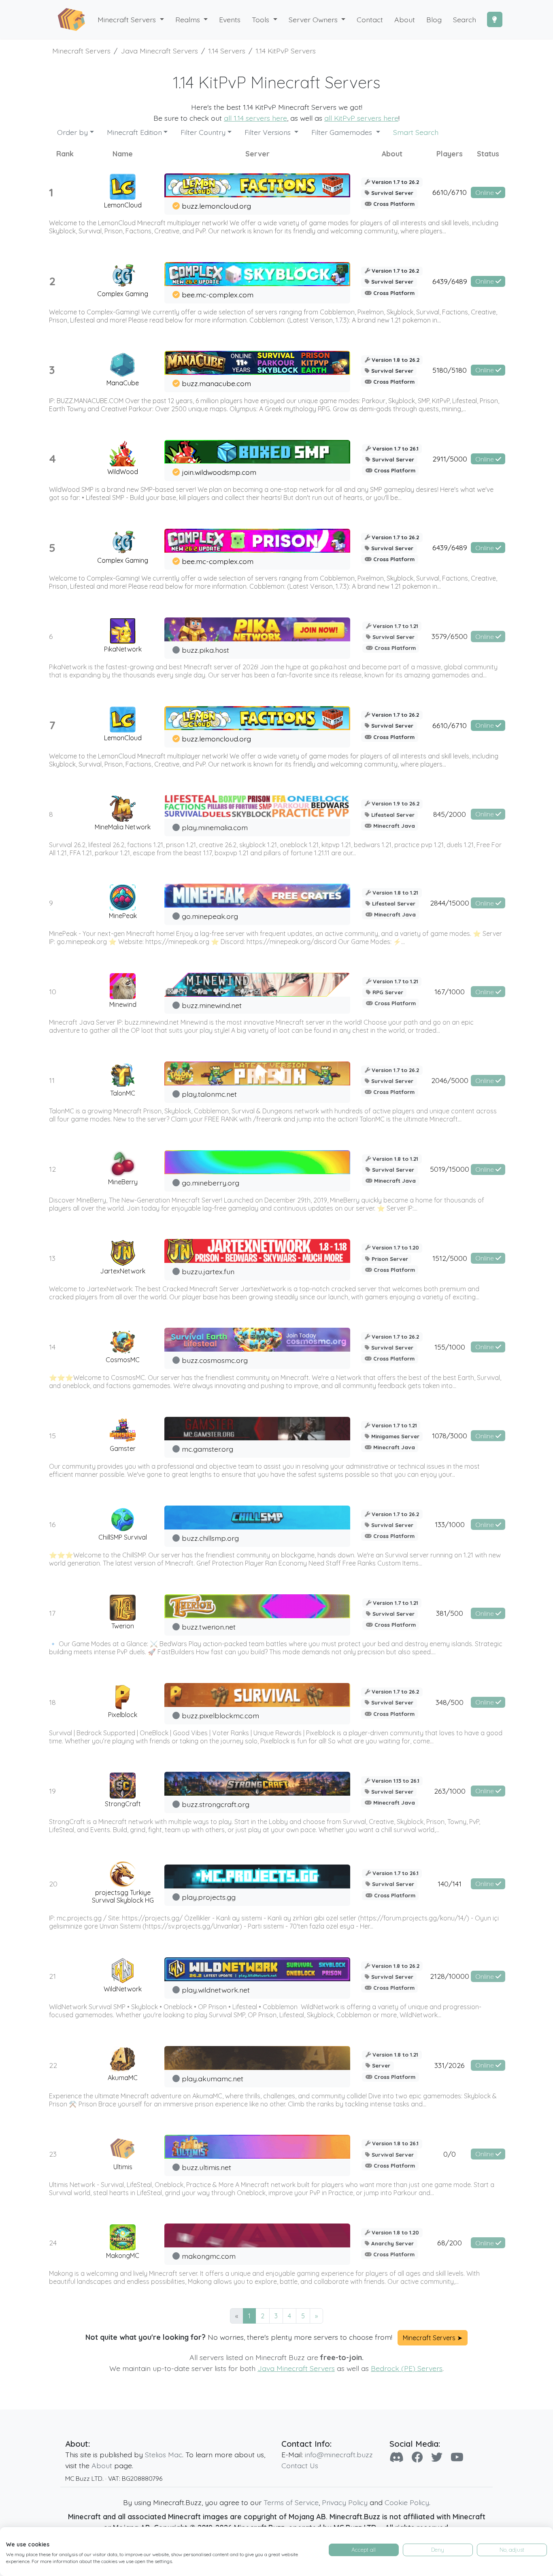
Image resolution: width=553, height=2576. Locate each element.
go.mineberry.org (211, 1183)
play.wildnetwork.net (216, 1990)
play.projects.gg (209, 1897)
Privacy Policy (345, 2502)
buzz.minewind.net (212, 1005)
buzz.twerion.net (209, 1627)
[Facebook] (417, 2457)
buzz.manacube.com (216, 383)
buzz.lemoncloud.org (216, 206)
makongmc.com (209, 2256)
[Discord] (397, 2457)
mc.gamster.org (207, 1449)
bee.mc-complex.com (218, 295)
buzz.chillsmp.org (210, 1538)
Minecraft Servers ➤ (433, 2338)
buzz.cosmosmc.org (215, 1360)
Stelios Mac (164, 2454)
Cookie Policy (407, 2502)
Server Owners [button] (314, 19)
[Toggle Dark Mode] (495, 19)
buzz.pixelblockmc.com (220, 1715)
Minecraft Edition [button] (134, 132)
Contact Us (300, 2465)
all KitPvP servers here (361, 118)
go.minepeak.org (210, 916)
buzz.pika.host (205, 650)
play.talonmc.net (209, 1094)
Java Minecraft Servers (296, 2368)
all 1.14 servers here (255, 118)
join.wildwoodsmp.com (219, 472)
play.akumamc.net (213, 2078)
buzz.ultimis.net (206, 2167)
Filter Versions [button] (269, 132)
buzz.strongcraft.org (216, 1804)
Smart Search (416, 132)
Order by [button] (72, 132)
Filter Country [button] (203, 132)
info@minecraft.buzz (339, 2454)
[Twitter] (437, 2457)
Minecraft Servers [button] (128, 19)
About (102, 2465)
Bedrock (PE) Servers (407, 2368)
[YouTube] (457, 2457)
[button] (192, 20)
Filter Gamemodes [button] (343, 132)
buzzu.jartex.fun (208, 1271)
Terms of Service (291, 2502)
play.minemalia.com (215, 827)
